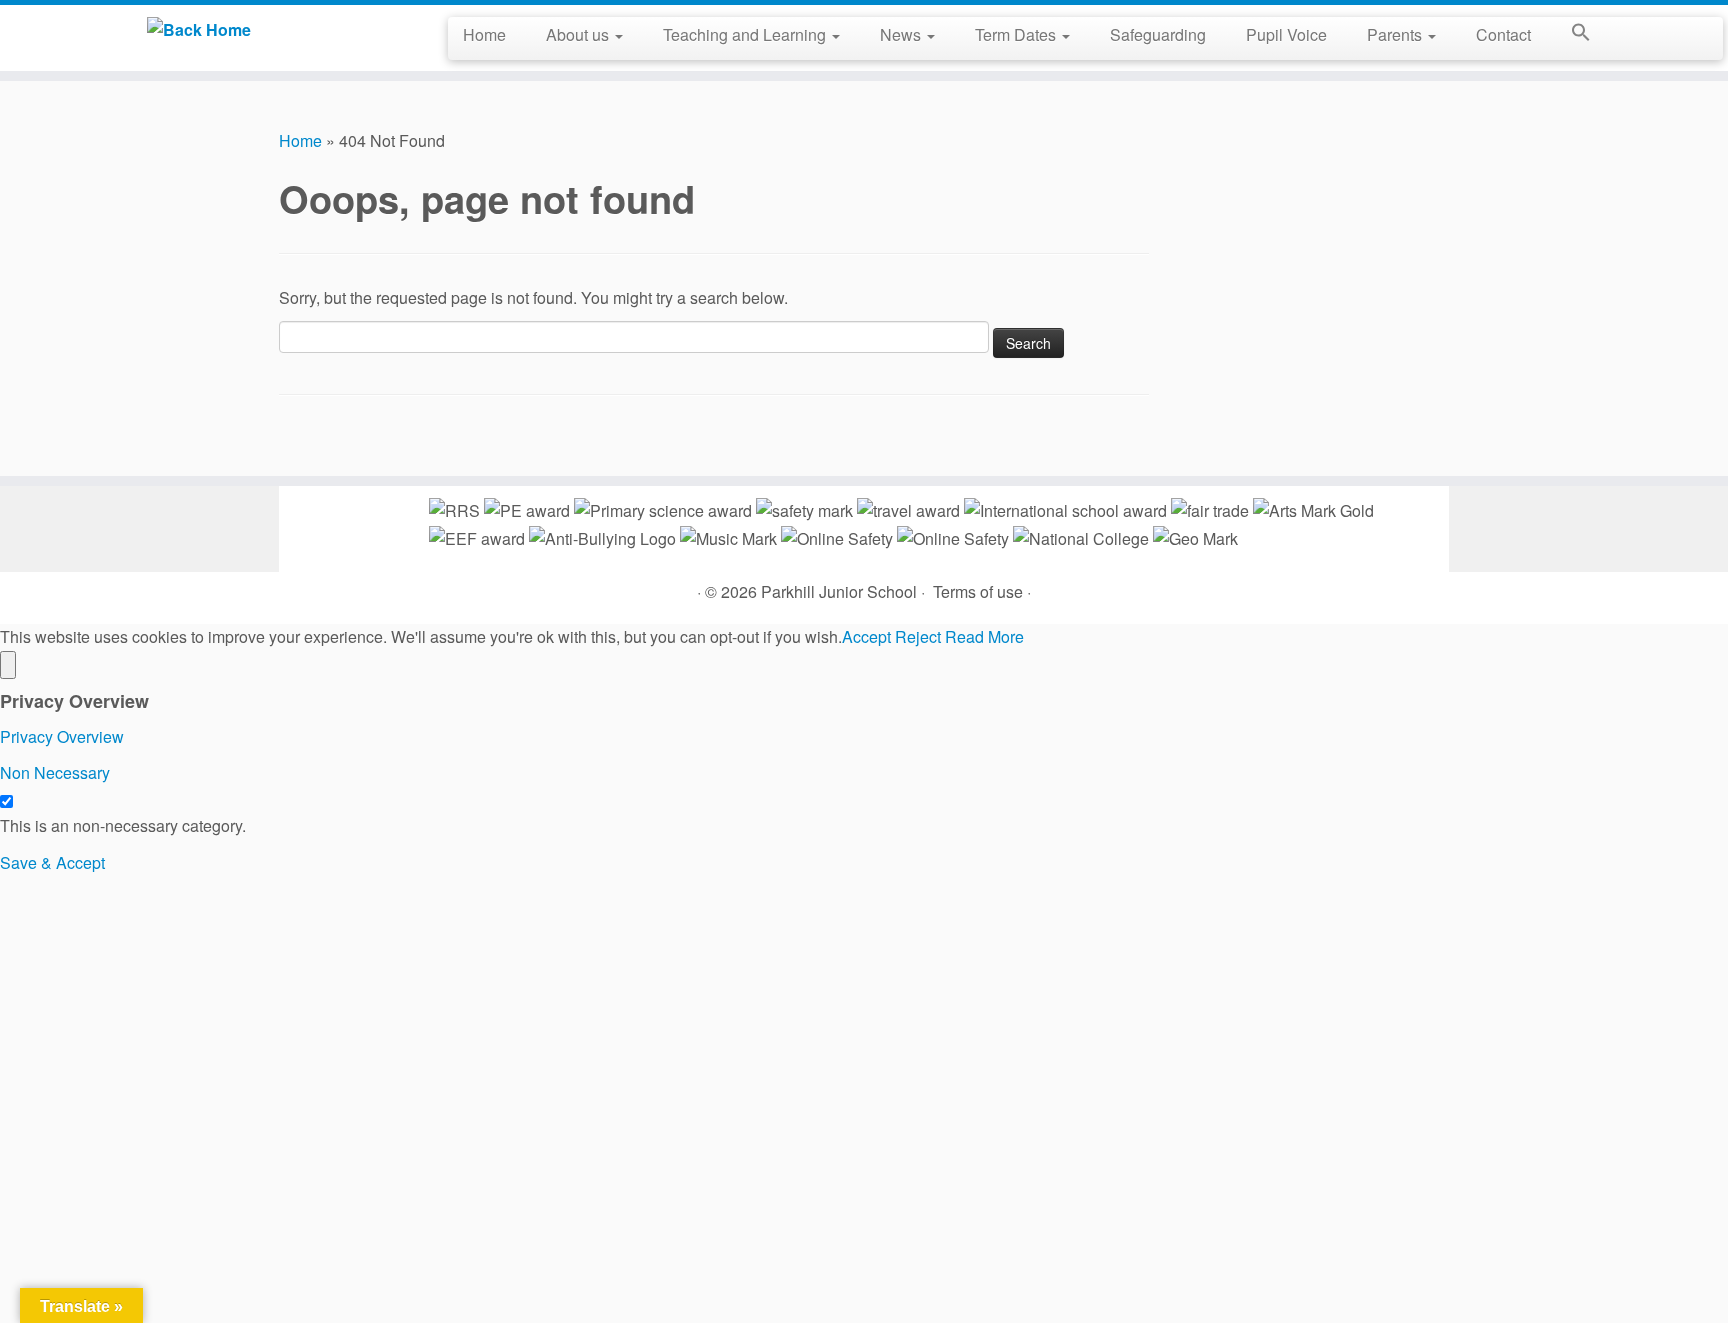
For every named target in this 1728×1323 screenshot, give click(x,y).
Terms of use (978, 591)
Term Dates (1017, 34)
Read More (984, 636)
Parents (1396, 34)
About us (579, 34)
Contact (1503, 34)
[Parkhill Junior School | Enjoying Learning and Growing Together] (199, 28)
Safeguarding (1158, 34)
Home (484, 34)
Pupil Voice (1286, 34)
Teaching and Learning (746, 34)
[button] (1571, 35)
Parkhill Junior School (839, 591)
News (902, 34)
